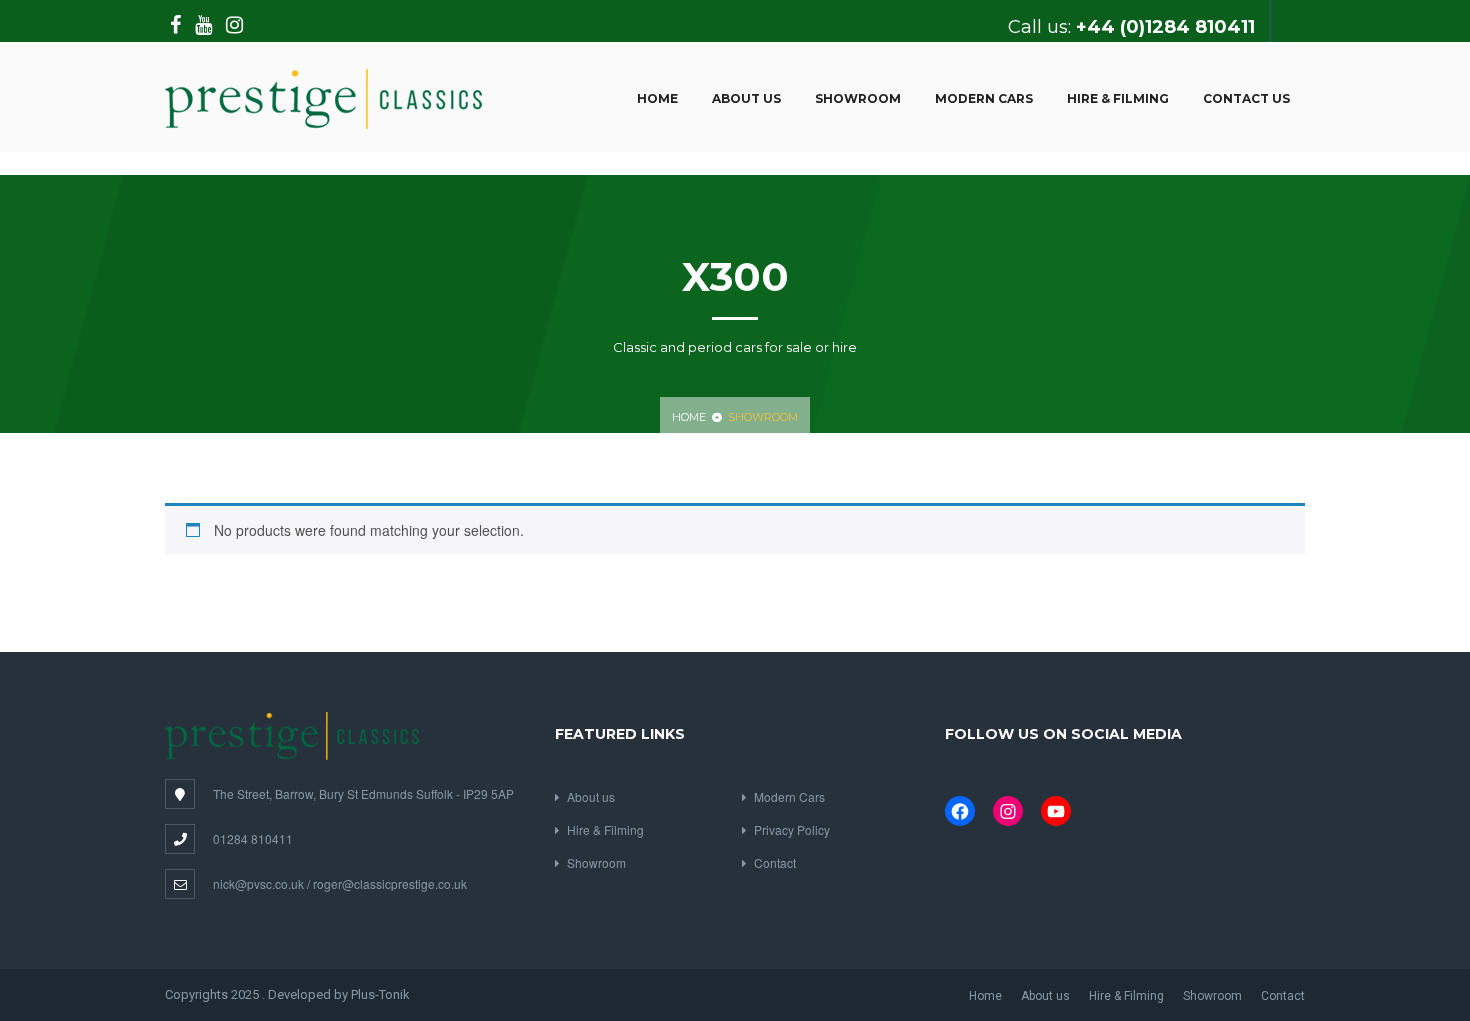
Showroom (858, 98)
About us (746, 98)
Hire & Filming (1118, 98)
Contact (775, 862)
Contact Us (1246, 98)
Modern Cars (984, 98)
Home (657, 98)
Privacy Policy (792, 829)
